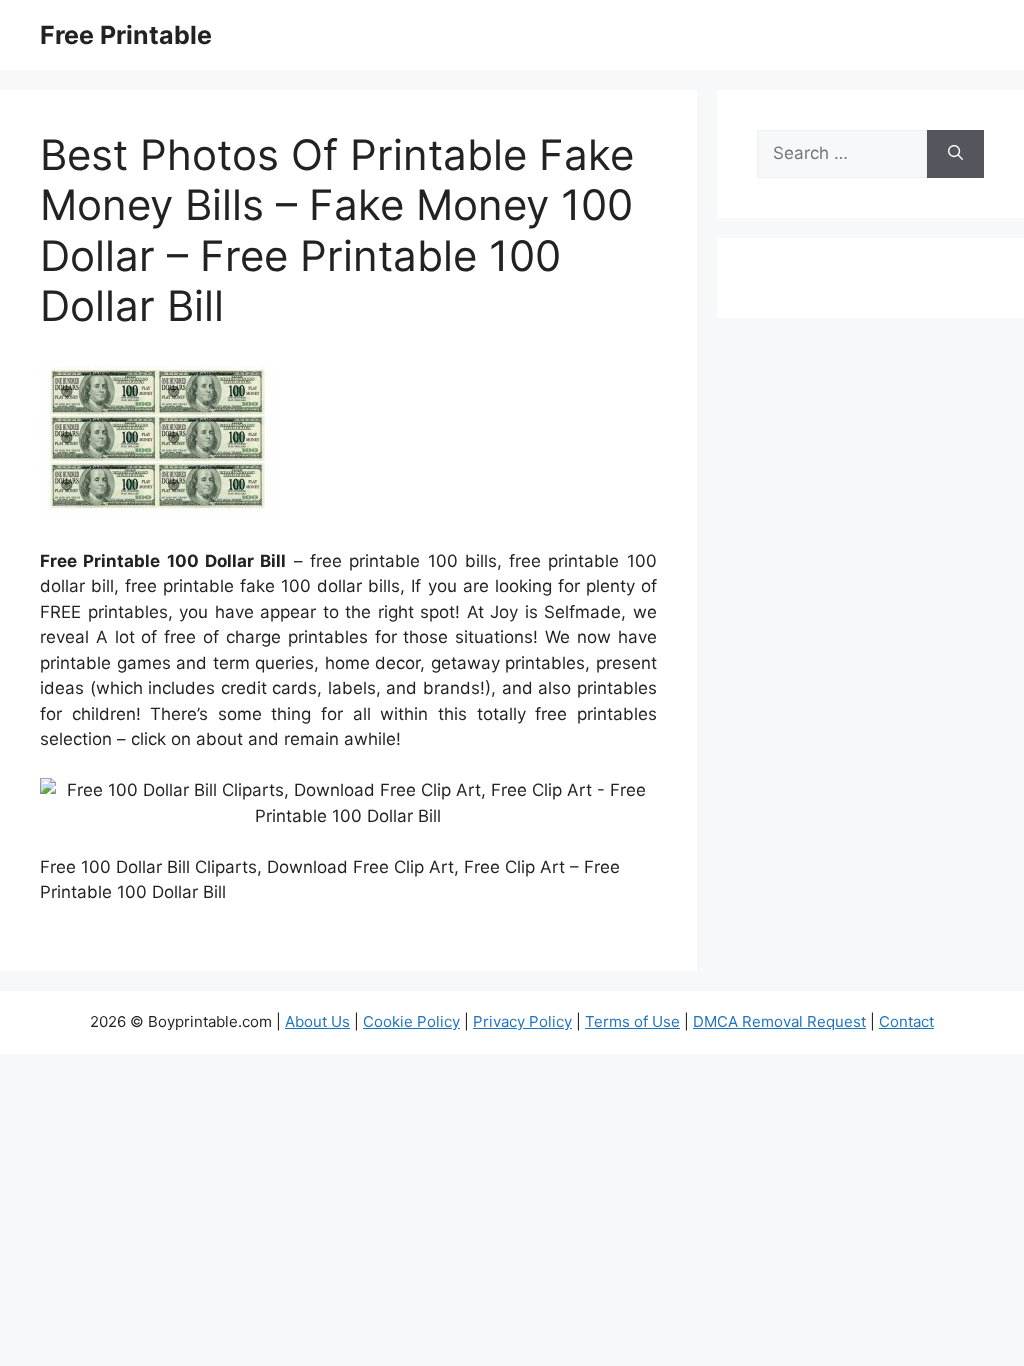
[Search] (955, 154)
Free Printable (126, 35)
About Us (317, 1021)
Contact (906, 1021)
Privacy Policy (522, 1021)
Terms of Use (632, 1021)
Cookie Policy (411, 1021)
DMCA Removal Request (779, 1021)
